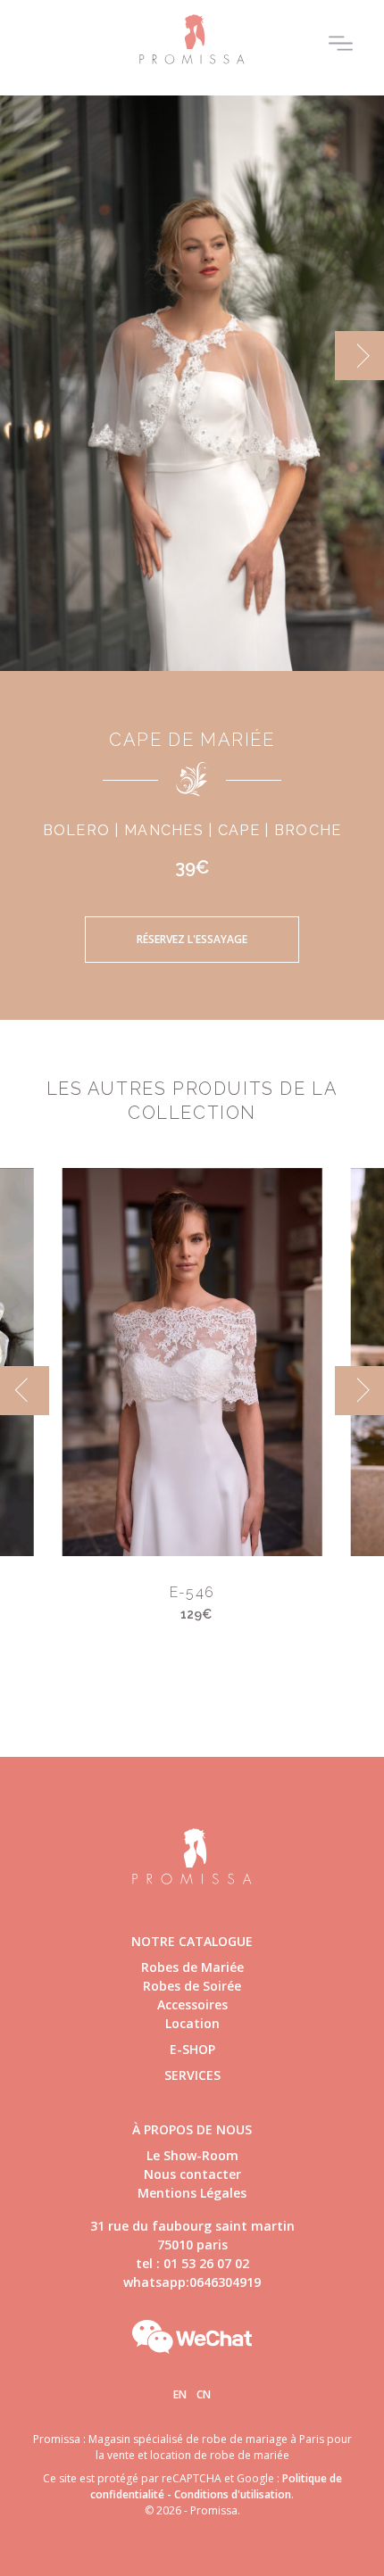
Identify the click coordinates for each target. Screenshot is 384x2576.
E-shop (192, 2049)
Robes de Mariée (192, 1967)
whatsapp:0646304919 (192, 2282)
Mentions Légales (192, 2193)
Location (192, 2023)
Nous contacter (192, 2174)
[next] (359, 356)
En (180, 2394)
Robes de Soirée (192, 1986)
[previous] (25, 356)
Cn (204, 2394)
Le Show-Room (192, 2155)
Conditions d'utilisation (233, 2494)
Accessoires (192, 2004)
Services (192, 2075)
